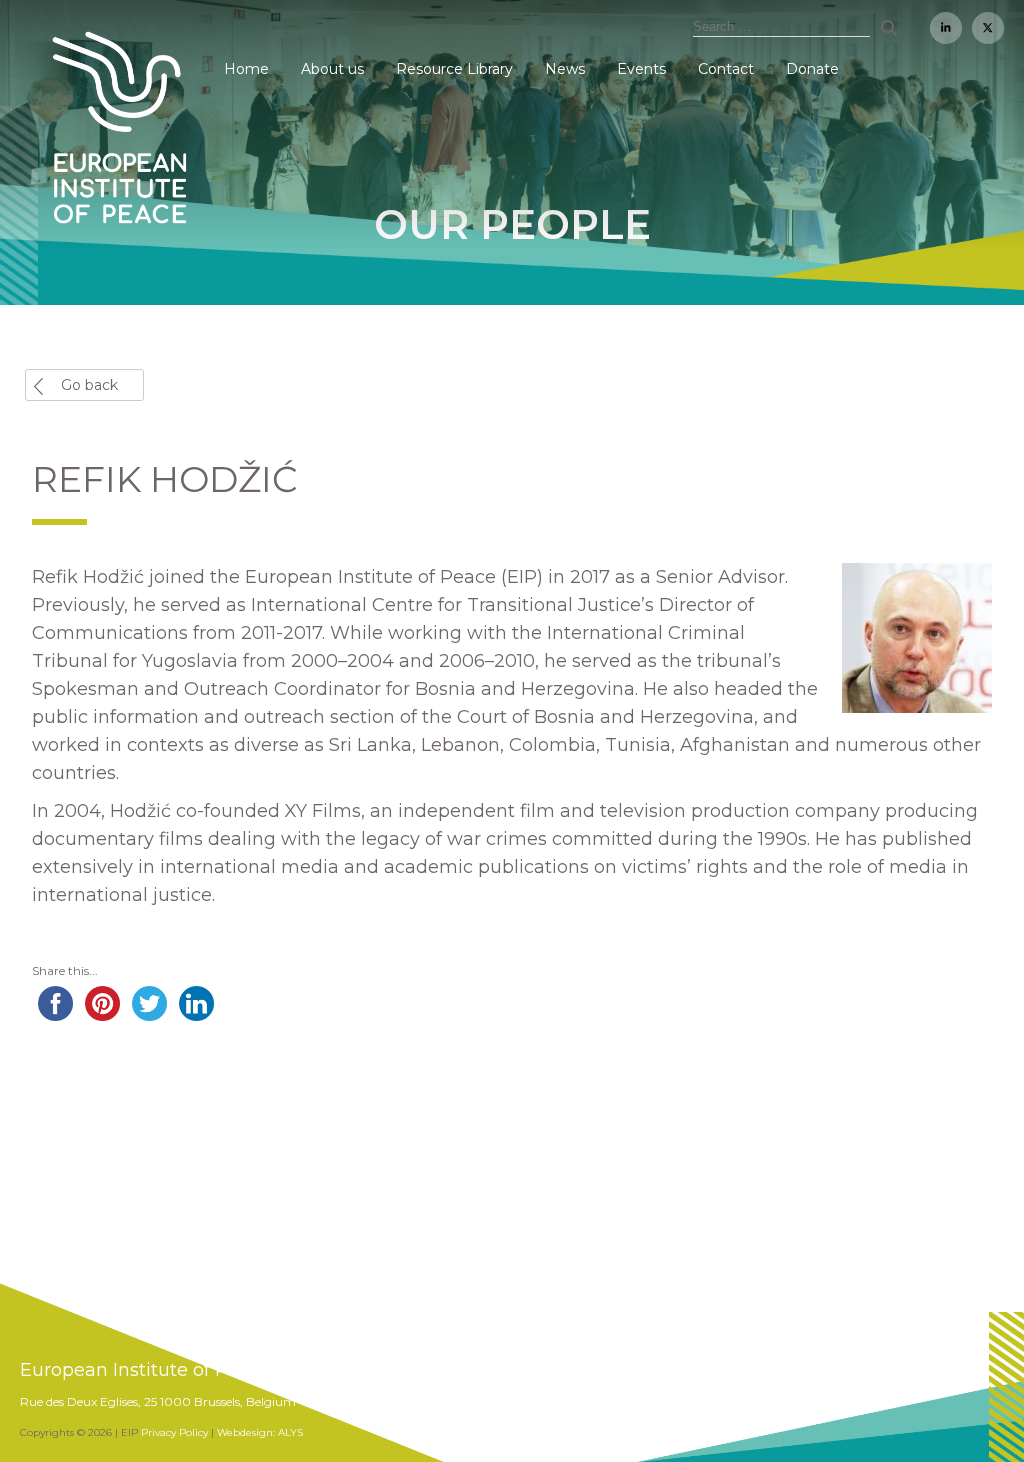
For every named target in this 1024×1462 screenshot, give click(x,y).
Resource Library (454, 69)
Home (246, 69)
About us (332, 69)
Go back (89, 385)
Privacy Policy (174, 1432)
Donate (812, 69)
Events (641, 69)
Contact (726, 69)
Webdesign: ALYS (260, 1432)
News (565, 69)
